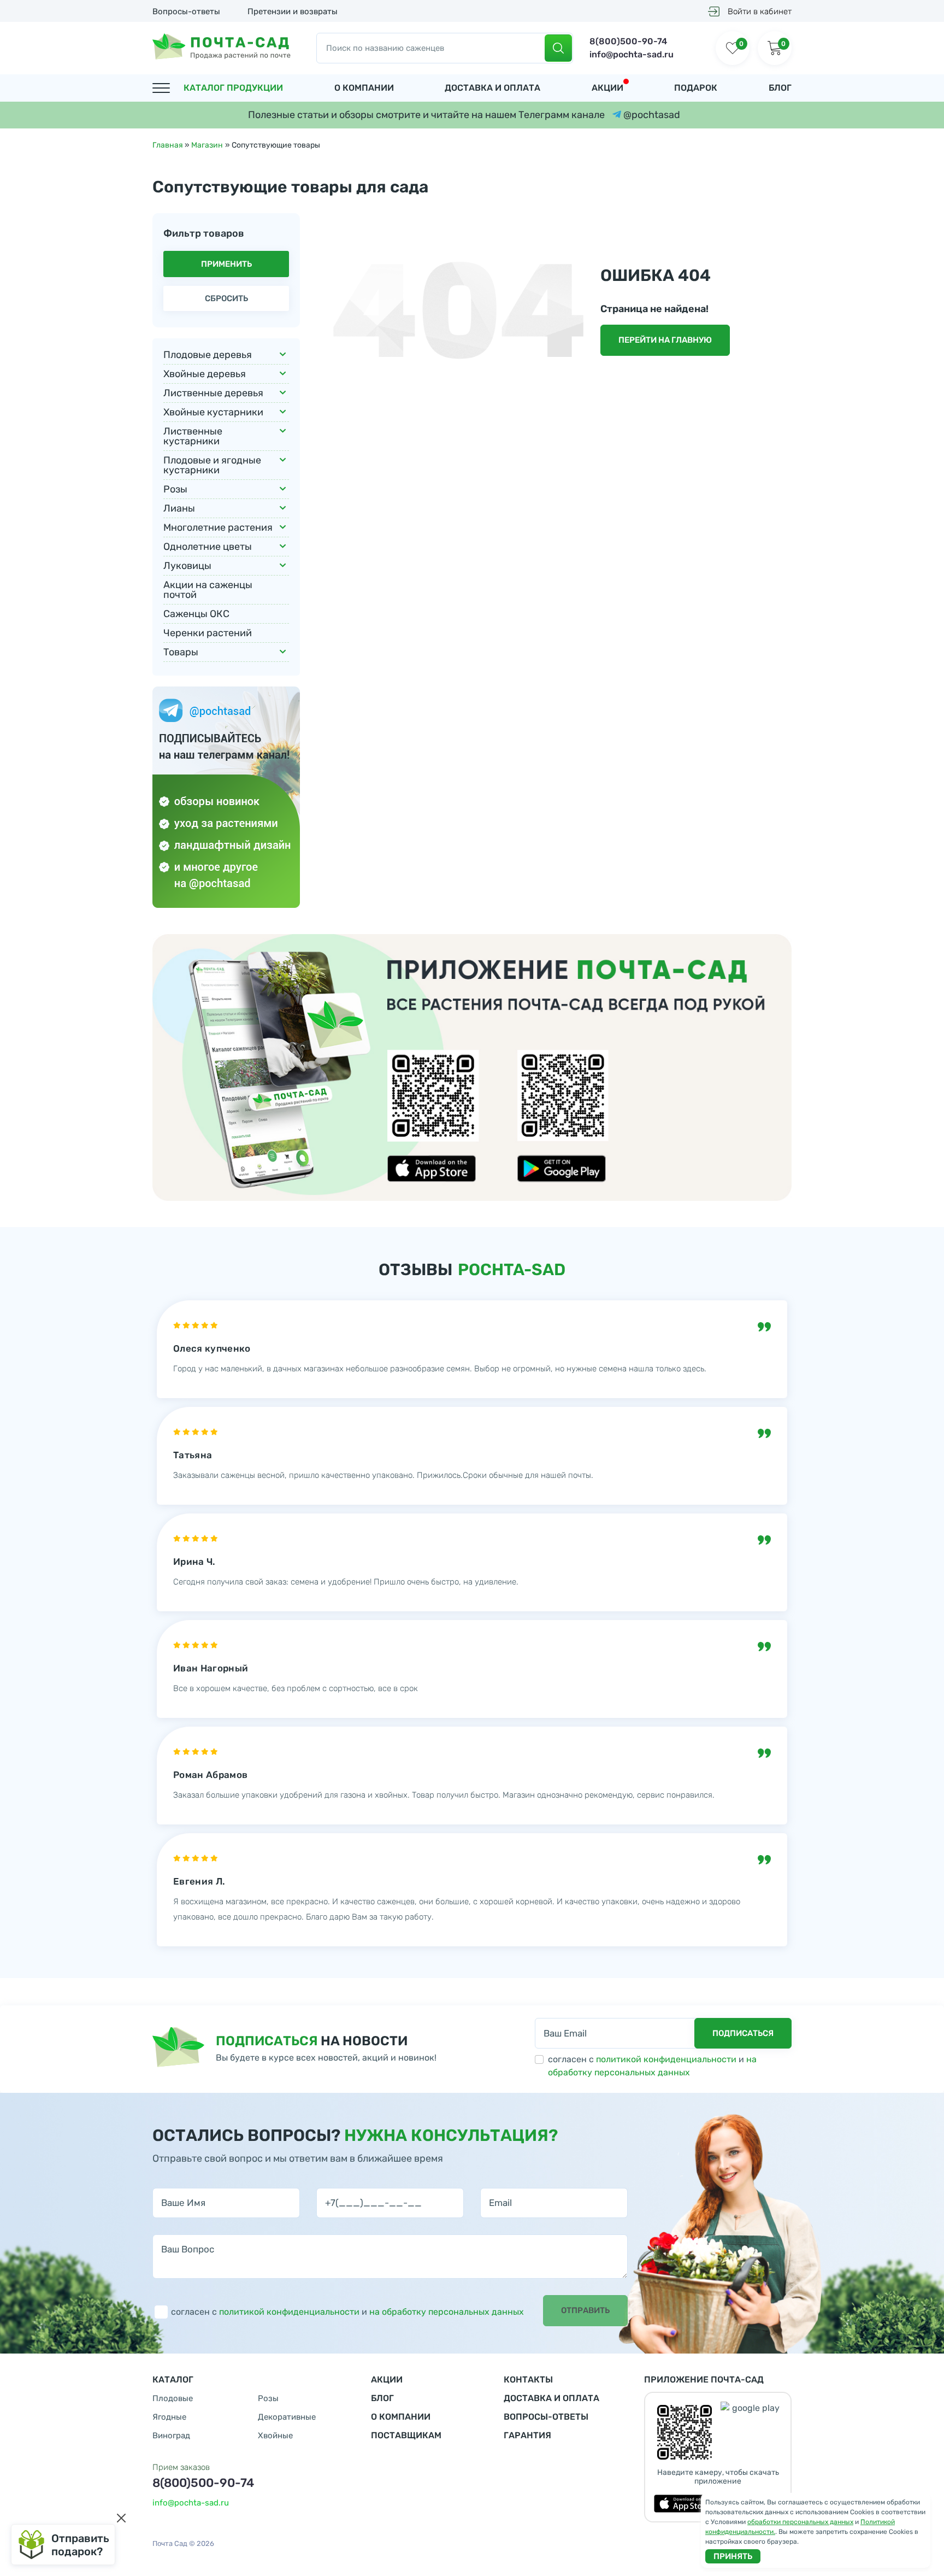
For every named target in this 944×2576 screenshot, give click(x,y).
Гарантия (527, 2435)
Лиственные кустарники (193, 436)
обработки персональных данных (800, 2522)
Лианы (179, 508)
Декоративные (287, 2417)
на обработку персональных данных (447, 2312)
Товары (181, 652)
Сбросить (226, 298)
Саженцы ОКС (196, 614)
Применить (226, 264)
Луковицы (187, 566)
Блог (780, 88)
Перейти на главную (665, 340)
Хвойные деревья (205, 374)
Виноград (171, 2436)
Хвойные (275, 2436)
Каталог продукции (233, 88)
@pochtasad (651, 115)
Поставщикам (406, 2435)
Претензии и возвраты (293, 11)
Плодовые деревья (208, 355)
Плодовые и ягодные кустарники (212, 465)
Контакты (528, 2380)
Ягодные (169, 2417)
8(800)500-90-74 (628, 41)
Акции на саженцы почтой (208, 590)
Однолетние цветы (208, 547)
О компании (364, 88)
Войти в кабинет (760, 11)
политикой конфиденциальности (666, 2059)
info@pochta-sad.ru (632, 54)
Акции (607, 88)
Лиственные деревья (213, 393)
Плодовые (173, 2399)
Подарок (696, 88)
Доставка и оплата (492, 88)
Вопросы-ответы (186, 11)
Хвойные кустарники (213, 412)
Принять (733, 2556)
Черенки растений (208, 633)
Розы (175, 489)
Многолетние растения (218, 527)
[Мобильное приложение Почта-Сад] (472, 1067)
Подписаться (743, 2033)
